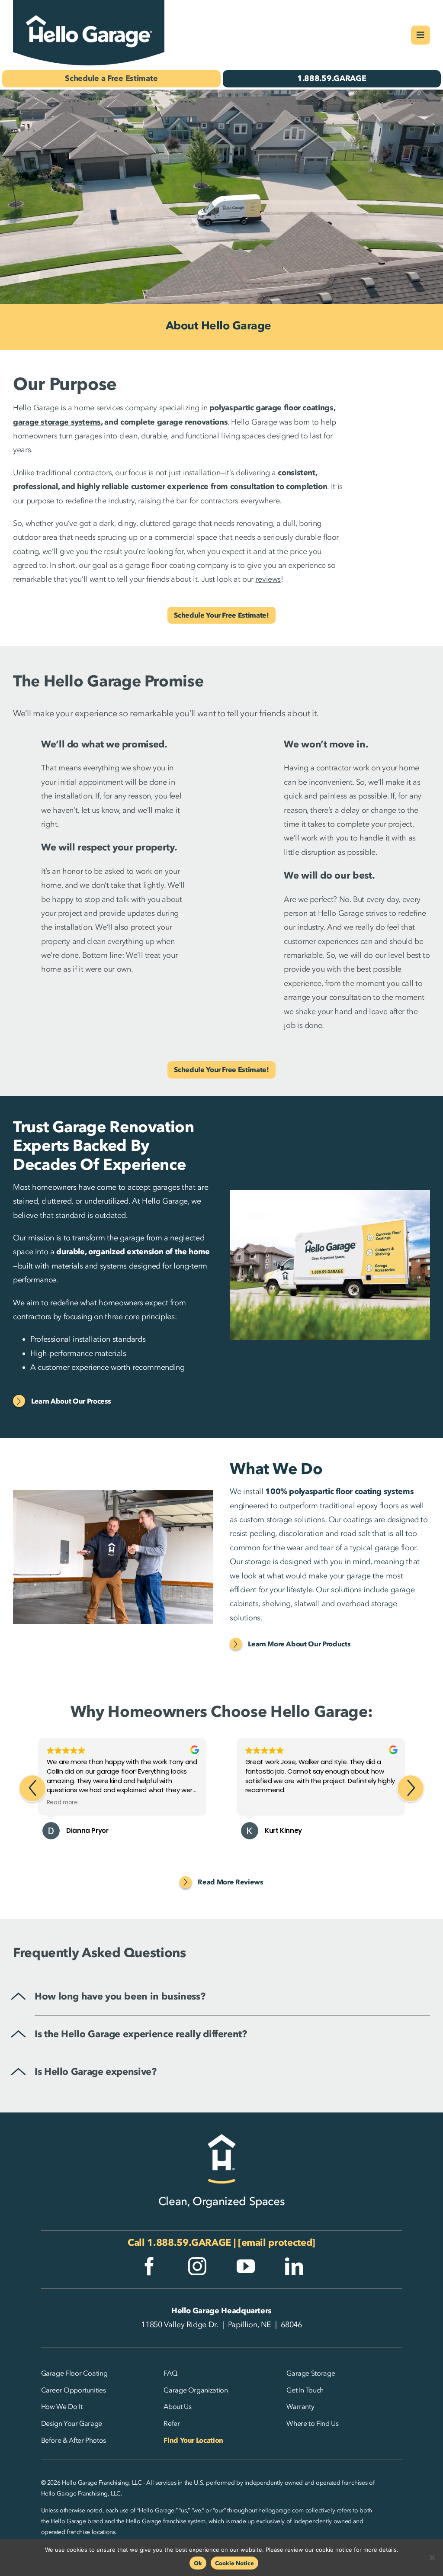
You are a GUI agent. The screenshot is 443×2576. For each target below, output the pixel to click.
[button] (411, 1788)
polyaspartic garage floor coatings (271, 408)
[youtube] (246, 2266)
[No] (432, 2557)
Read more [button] (62, 1803)
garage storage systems (57, 422)
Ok (198, 2563)
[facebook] (149, 2266)
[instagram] (197, 2266)
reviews (268, 579)
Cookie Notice (234, 2563)
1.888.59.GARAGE (189, 2243)
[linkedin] (294, 2266)
